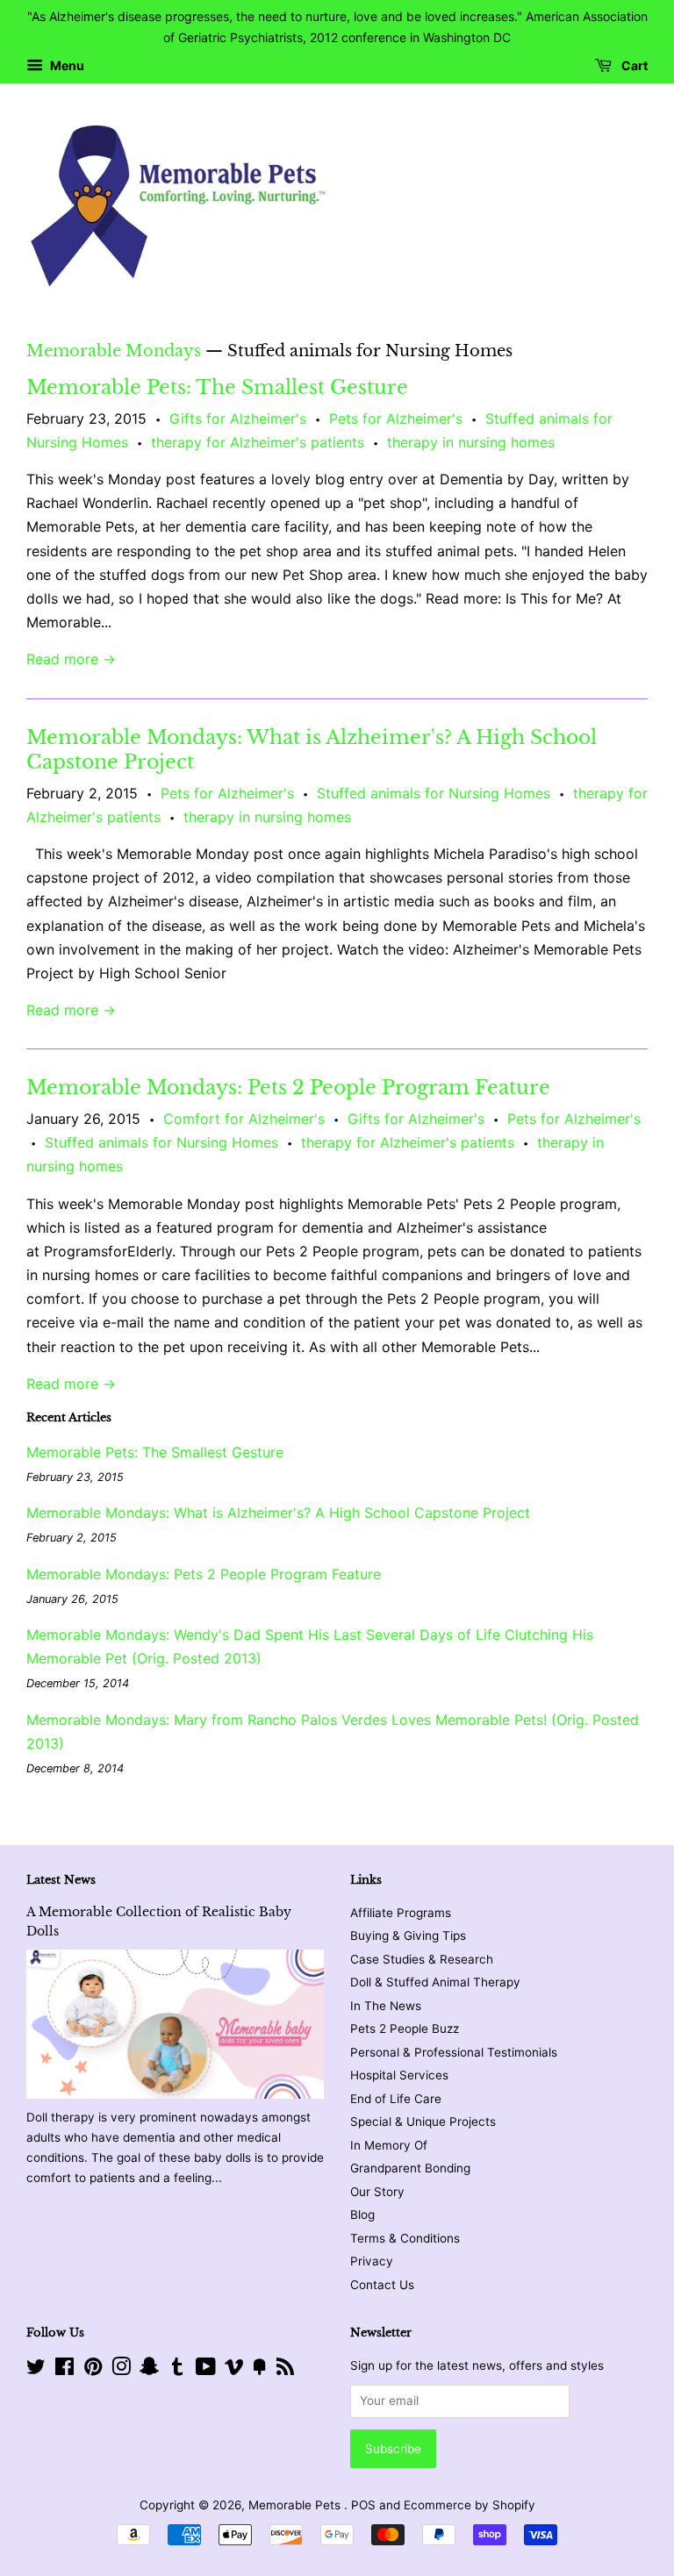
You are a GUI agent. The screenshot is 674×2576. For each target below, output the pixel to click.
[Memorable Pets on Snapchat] (149, 2370)
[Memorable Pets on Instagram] (121, 2370)
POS (363, 2505)
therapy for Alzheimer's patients (258, 442)
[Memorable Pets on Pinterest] (93, 2370)
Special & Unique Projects (423, 2122)
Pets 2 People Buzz (405, 2029)
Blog (362, 2215)
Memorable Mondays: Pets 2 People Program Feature (288, 1088)
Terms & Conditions (405, 2238)
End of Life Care (396, 2099)
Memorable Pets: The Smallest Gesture (217, 387)
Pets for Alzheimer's (396, 419)
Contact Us (382, 2285)
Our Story (377, 2192)
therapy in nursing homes (471, 442)
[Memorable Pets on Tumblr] (177, 2370)
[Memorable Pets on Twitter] (36, 2370)
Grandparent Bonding (410, 2168)
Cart (633, 65)
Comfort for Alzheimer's (244, 1119)
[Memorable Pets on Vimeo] (234, 2370)
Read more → (71, 659)
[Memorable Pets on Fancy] (260, 2370)
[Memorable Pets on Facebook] (65, 2370)
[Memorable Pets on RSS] (285, 2370)
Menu (66, 65)
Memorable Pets (296, 2505)
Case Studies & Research (422, 1959)
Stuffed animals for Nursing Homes (434, 793)
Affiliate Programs (401, 1913)
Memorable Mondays (114, 351)
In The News (386, 2006)
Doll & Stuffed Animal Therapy (435, 1982)
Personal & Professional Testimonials (454, 2052)
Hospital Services (399, 2075)
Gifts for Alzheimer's (238, 419)
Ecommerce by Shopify (470, 2505)
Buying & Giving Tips (408, 1936)
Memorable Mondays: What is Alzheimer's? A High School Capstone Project (278, 1513)
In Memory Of (389, 2145)
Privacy (372, 2261)
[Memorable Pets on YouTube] (206, 2370)
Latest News (61, 1880)
